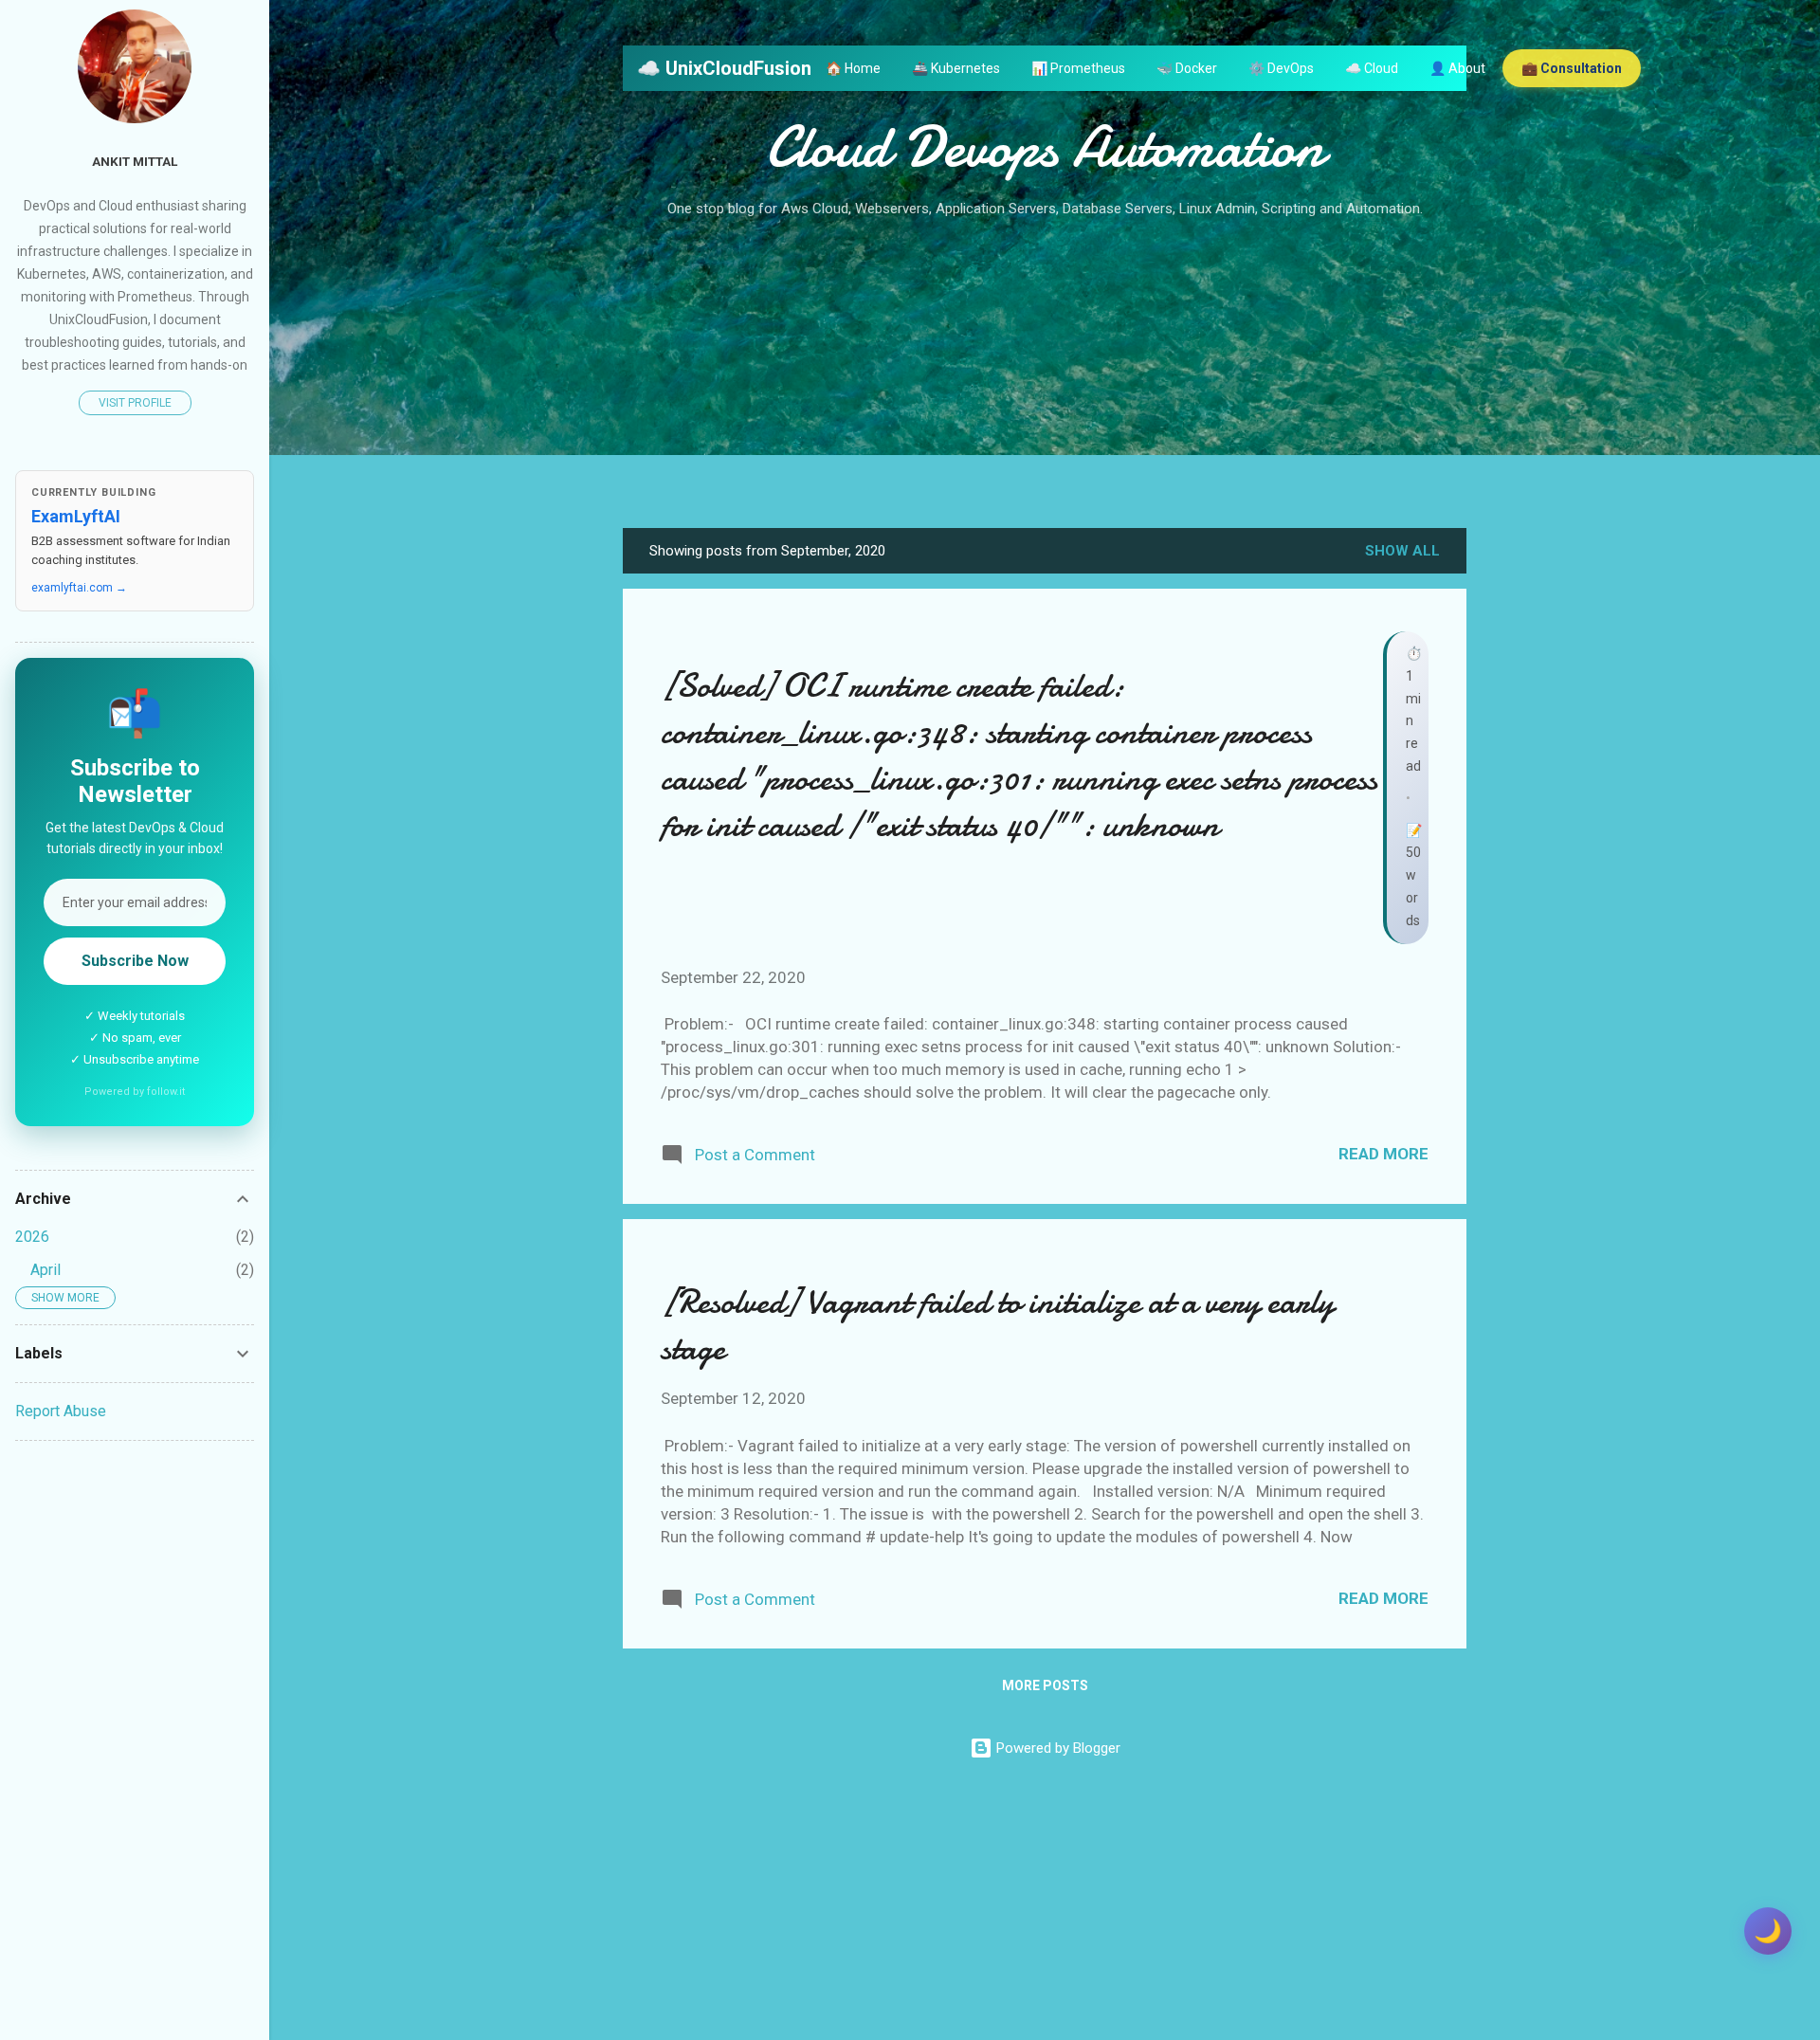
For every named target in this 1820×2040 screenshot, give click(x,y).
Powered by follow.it (135, 1092)
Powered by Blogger (1056, 1748)
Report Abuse (61, 1411)
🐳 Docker (1187, 68)
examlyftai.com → (79, 588)
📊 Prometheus (1078, 68)
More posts (1045, 1685)
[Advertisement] (1045, 365)
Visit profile (135, 403)
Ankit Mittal (135, 161)
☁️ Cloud (1372, 68)
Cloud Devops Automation (1045, 147)
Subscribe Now (135, 961)
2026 (32, 1237)
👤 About (1457, 68)
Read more (1383, 1154)
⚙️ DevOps (1281, 68)
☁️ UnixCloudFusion (724, 68)
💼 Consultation (1572, 68)
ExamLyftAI (76, 516)
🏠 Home (853, 68)
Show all (1402, 551)
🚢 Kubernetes (956, 68)
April (45, 1270)
